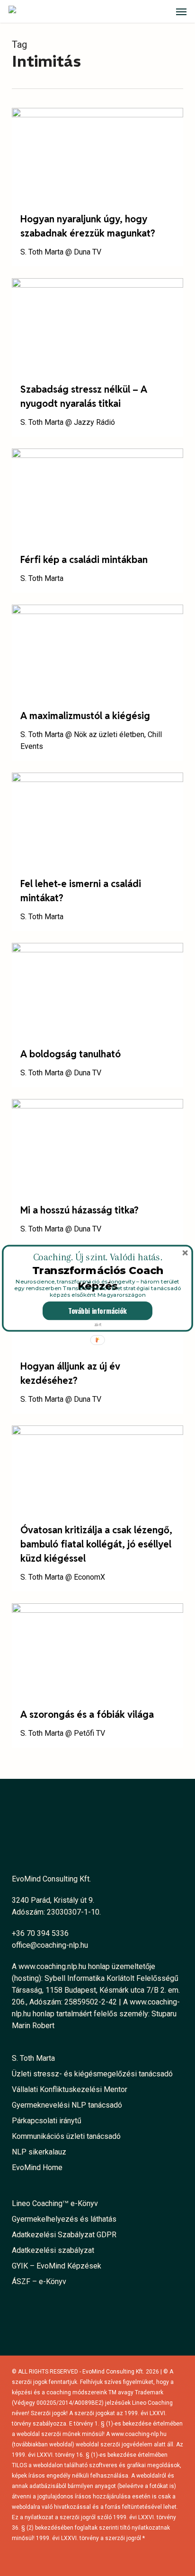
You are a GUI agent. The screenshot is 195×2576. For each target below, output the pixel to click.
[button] (98, 1257)
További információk (97, 1310)
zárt (98, 1324)
